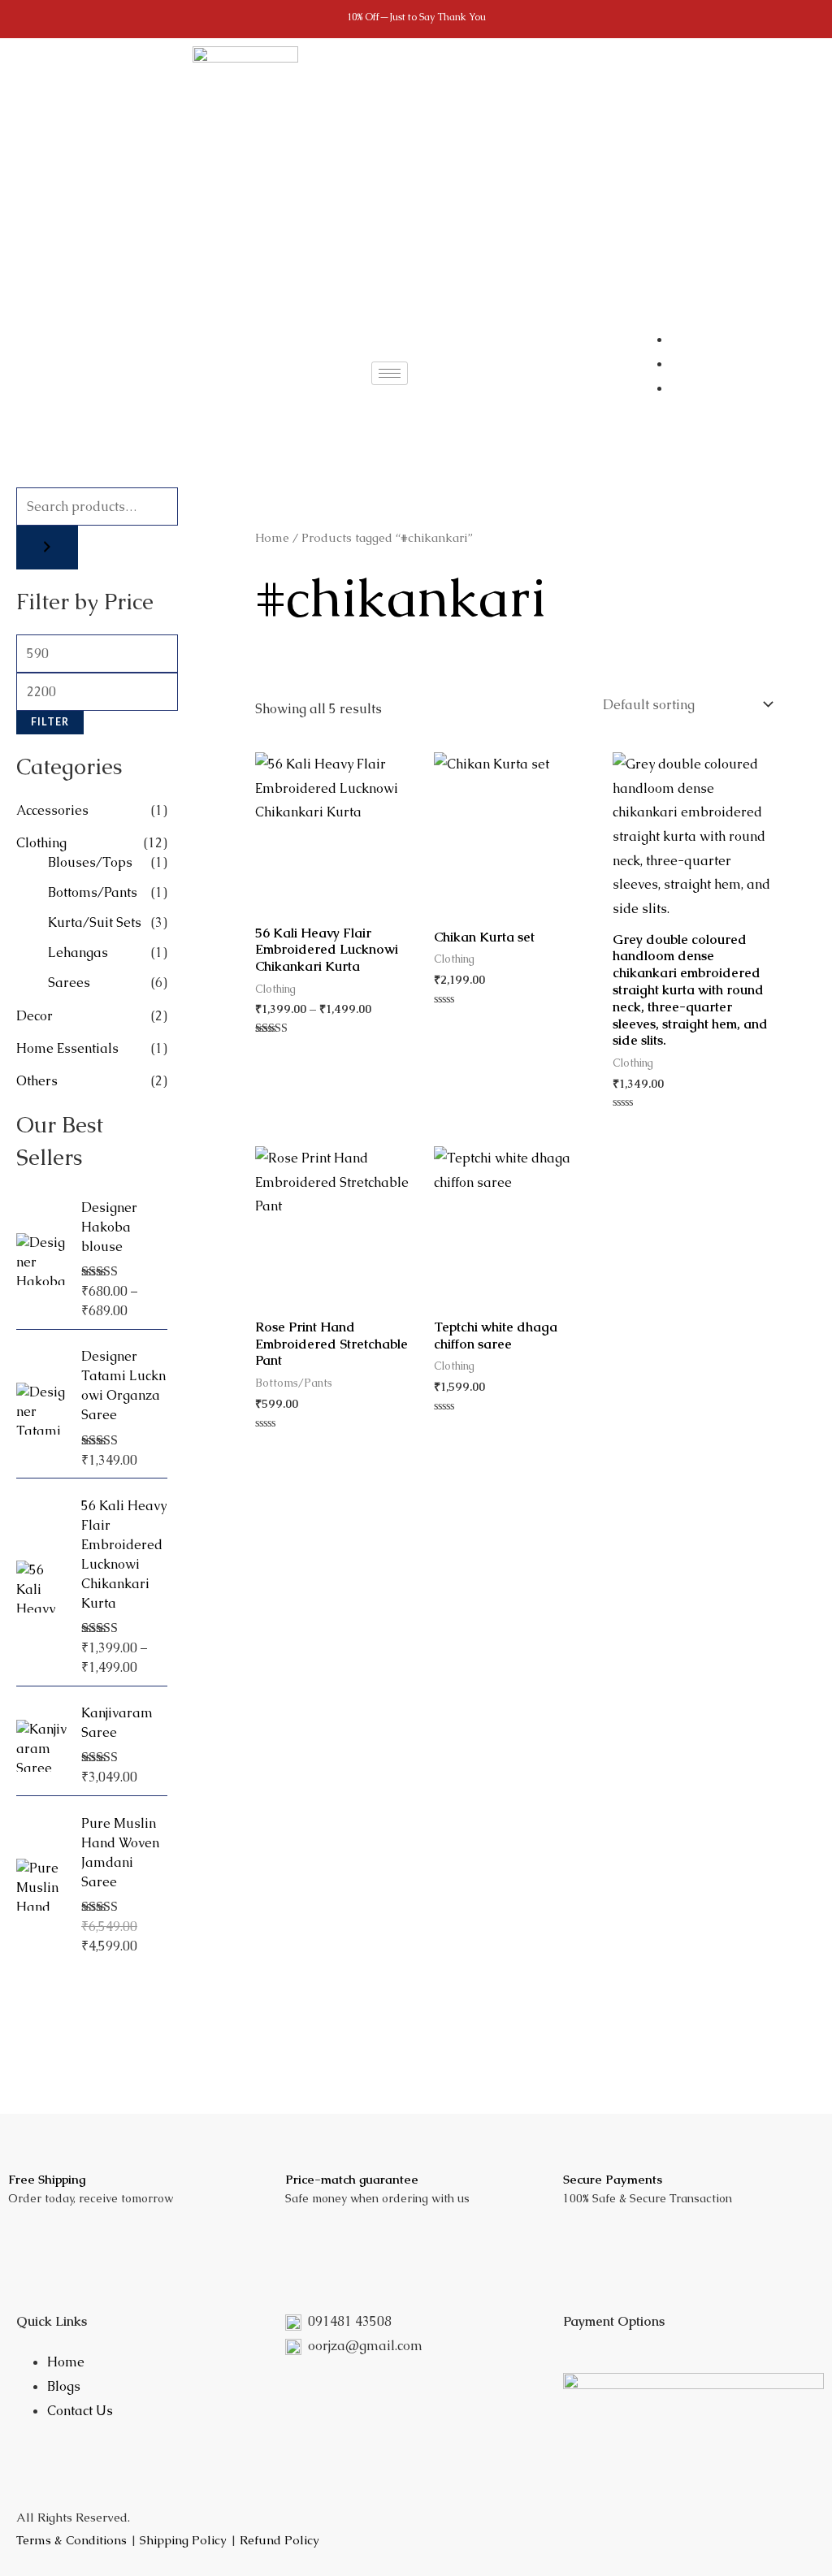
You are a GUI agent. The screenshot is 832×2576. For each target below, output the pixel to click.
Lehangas (78, 952)
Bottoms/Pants (93, 892)
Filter (50, 722)
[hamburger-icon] (390, 373)
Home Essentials (67, 1048)
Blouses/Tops (90, 862)
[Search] (47, 548)
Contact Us (80, 2411)
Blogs (64, 2386)
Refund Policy (279, 2540)
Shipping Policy (183, 2540)
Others (37, 1081)
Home (272, 537)
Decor (35, 1016)
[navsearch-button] (453, 370)
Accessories (52, 810)
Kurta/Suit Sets (95, 922)
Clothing (41, 843)
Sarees (69, 983)
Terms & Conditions (71, 2540)
